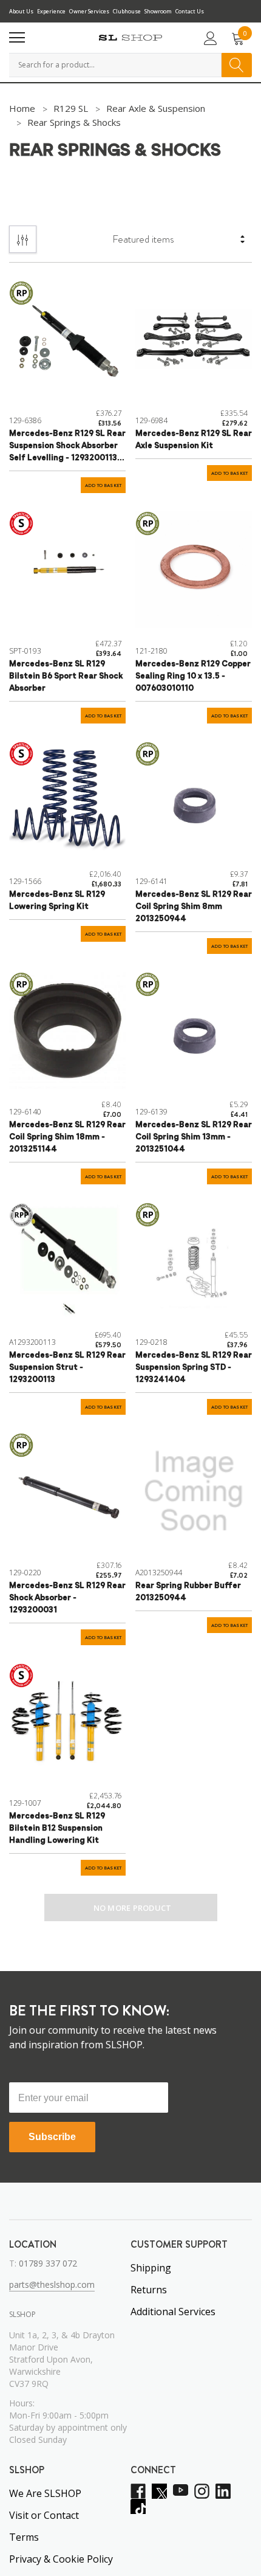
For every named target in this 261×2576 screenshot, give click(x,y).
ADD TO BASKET (103, 485)
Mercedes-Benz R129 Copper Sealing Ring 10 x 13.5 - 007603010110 (193, 676)
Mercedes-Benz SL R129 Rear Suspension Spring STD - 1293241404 (194, 1368)
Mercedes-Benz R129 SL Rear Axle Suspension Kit (194, 440)
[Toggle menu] (17, 38)
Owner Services (89, 11)
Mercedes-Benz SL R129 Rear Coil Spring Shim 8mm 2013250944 (194, 907)
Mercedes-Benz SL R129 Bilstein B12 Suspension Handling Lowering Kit (57, 1828)
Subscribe (52, 2137)
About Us (21, 11)
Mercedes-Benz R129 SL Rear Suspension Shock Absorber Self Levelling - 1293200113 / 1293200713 (67, 447)
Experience (51, 11)
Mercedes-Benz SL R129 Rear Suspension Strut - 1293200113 (67, 1368)
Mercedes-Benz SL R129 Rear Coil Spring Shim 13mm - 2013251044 (194, 1137)
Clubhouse (127, 11)
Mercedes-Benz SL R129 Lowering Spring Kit (57, 901)
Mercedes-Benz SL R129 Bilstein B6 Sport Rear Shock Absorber (66, 676)
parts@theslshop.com (52, 2284)
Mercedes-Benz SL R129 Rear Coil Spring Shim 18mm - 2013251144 (67, 1137)
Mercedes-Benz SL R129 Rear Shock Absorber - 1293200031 (67, 1598)
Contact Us (190, 11)
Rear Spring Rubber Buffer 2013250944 (188, 1592)
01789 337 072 (48, 2263)
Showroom (158, 11)
